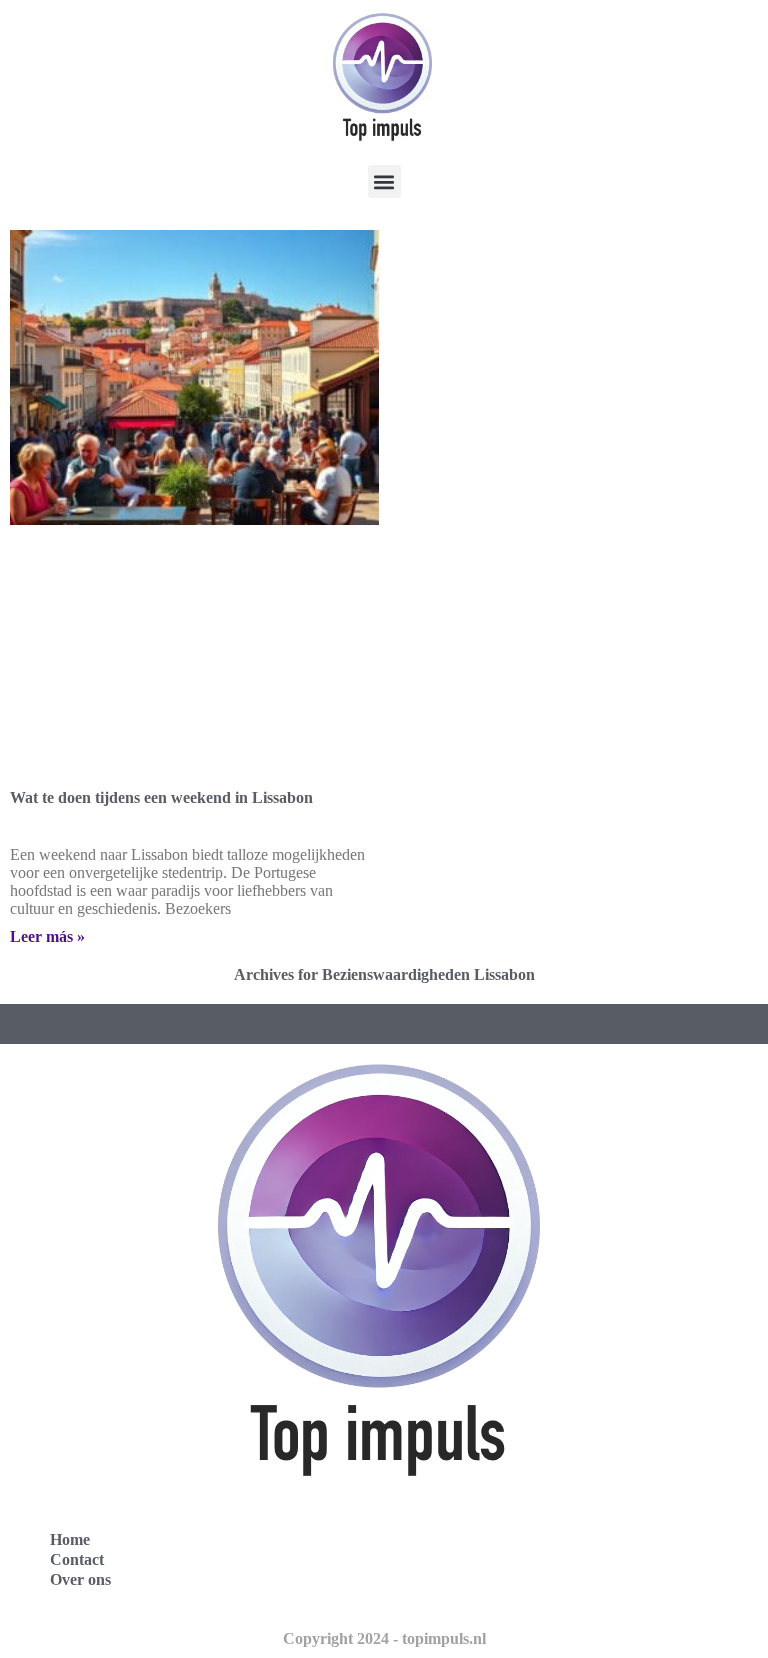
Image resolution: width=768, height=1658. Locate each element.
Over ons (80, 1579)
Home (70, 1539)
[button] (384, 181)
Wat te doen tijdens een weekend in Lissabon (161, 797)
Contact (77, 1559)
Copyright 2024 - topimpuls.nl (384, 1638)
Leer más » (47, 936)
